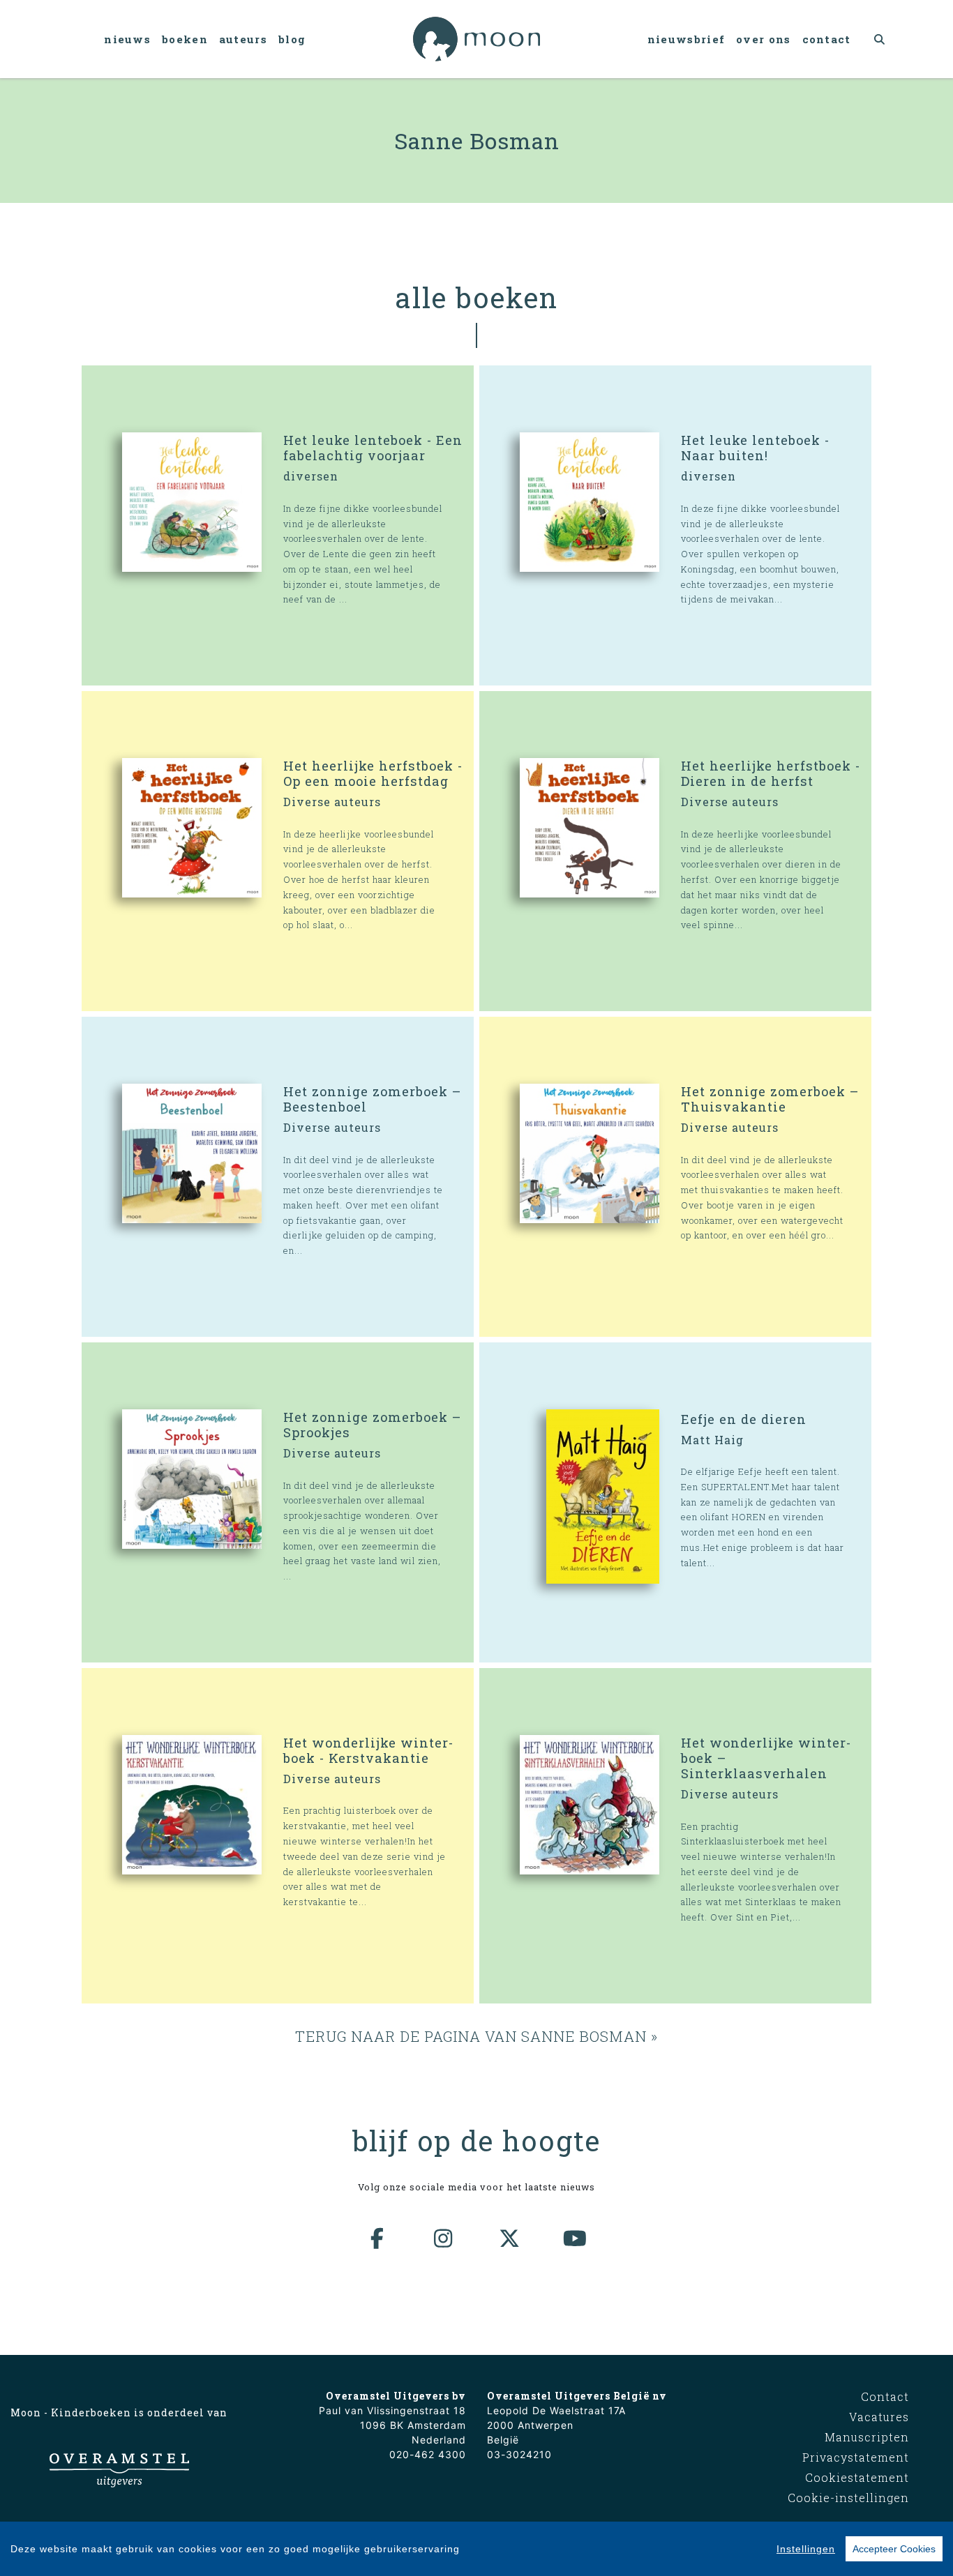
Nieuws (127, 39)
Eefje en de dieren (744, 1419)
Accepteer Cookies (894, 2549)
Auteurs (243, 39)
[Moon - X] (510, 2238)
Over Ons (763, 39)
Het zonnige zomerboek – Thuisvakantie (770, 1099)
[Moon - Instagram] (444, 2238)
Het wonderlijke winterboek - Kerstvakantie (368, 1750)
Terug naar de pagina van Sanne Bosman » (476, 2036)
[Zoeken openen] (880, 39)
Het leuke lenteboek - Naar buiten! (755, 448)
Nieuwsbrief (686, 39)
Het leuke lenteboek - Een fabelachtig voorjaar (373, 448)
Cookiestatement (857, 2477)
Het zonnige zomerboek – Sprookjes (372, 1425)
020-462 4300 (428, 2454)
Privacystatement (856, 2457)
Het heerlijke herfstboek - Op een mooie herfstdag (373, 773)
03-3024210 (519, 2454)
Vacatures (879, 2417)
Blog (292, 39)
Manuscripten (867, 2437)
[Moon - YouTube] (576, 2238)
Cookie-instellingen (848, 2498)
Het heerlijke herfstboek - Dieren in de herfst (771, 773)
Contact (827, 39)
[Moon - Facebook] (378, 2238)
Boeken (185, 39)
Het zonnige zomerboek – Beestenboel (372, 1099)
